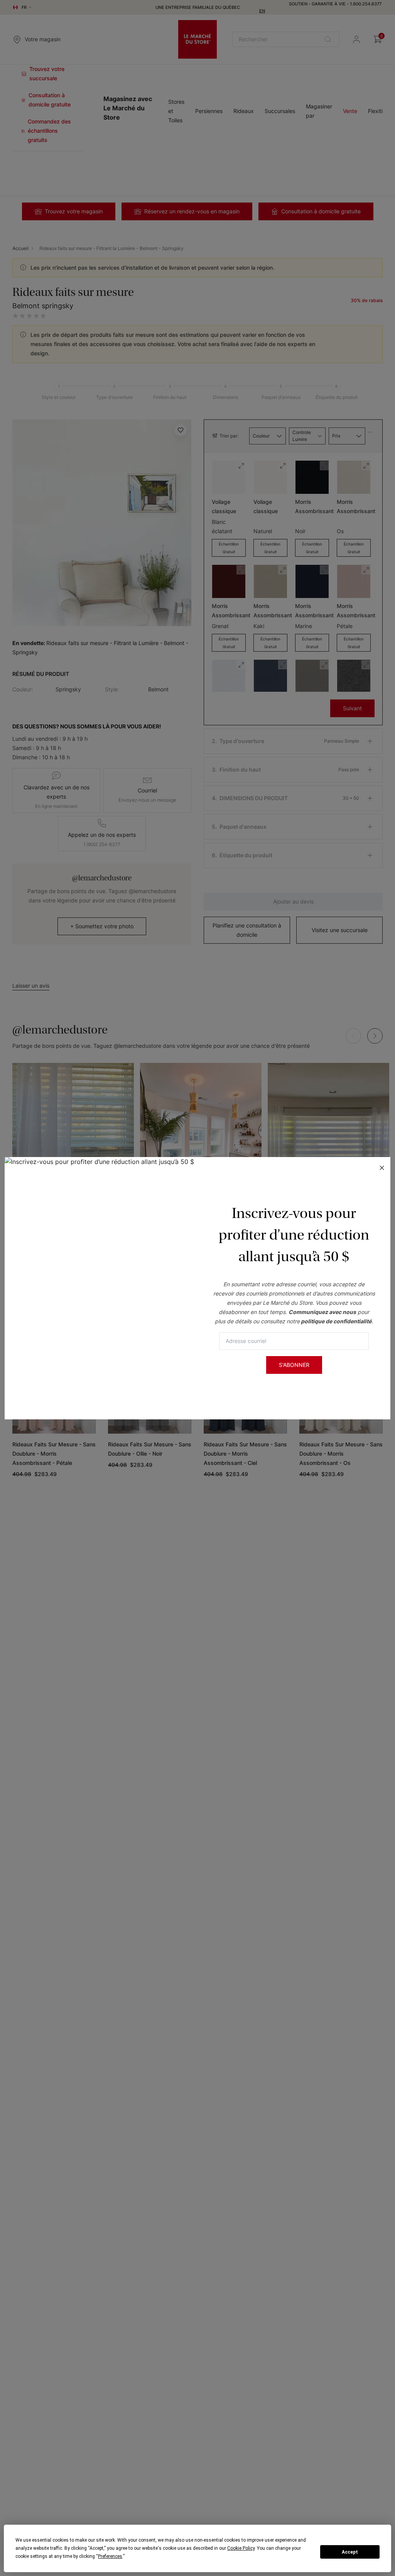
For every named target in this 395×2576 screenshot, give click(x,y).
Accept (350, 2552)
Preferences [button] (110, 2556)
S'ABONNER (294, 1365)
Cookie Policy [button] (241, 2548)
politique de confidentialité (336, 1321)
